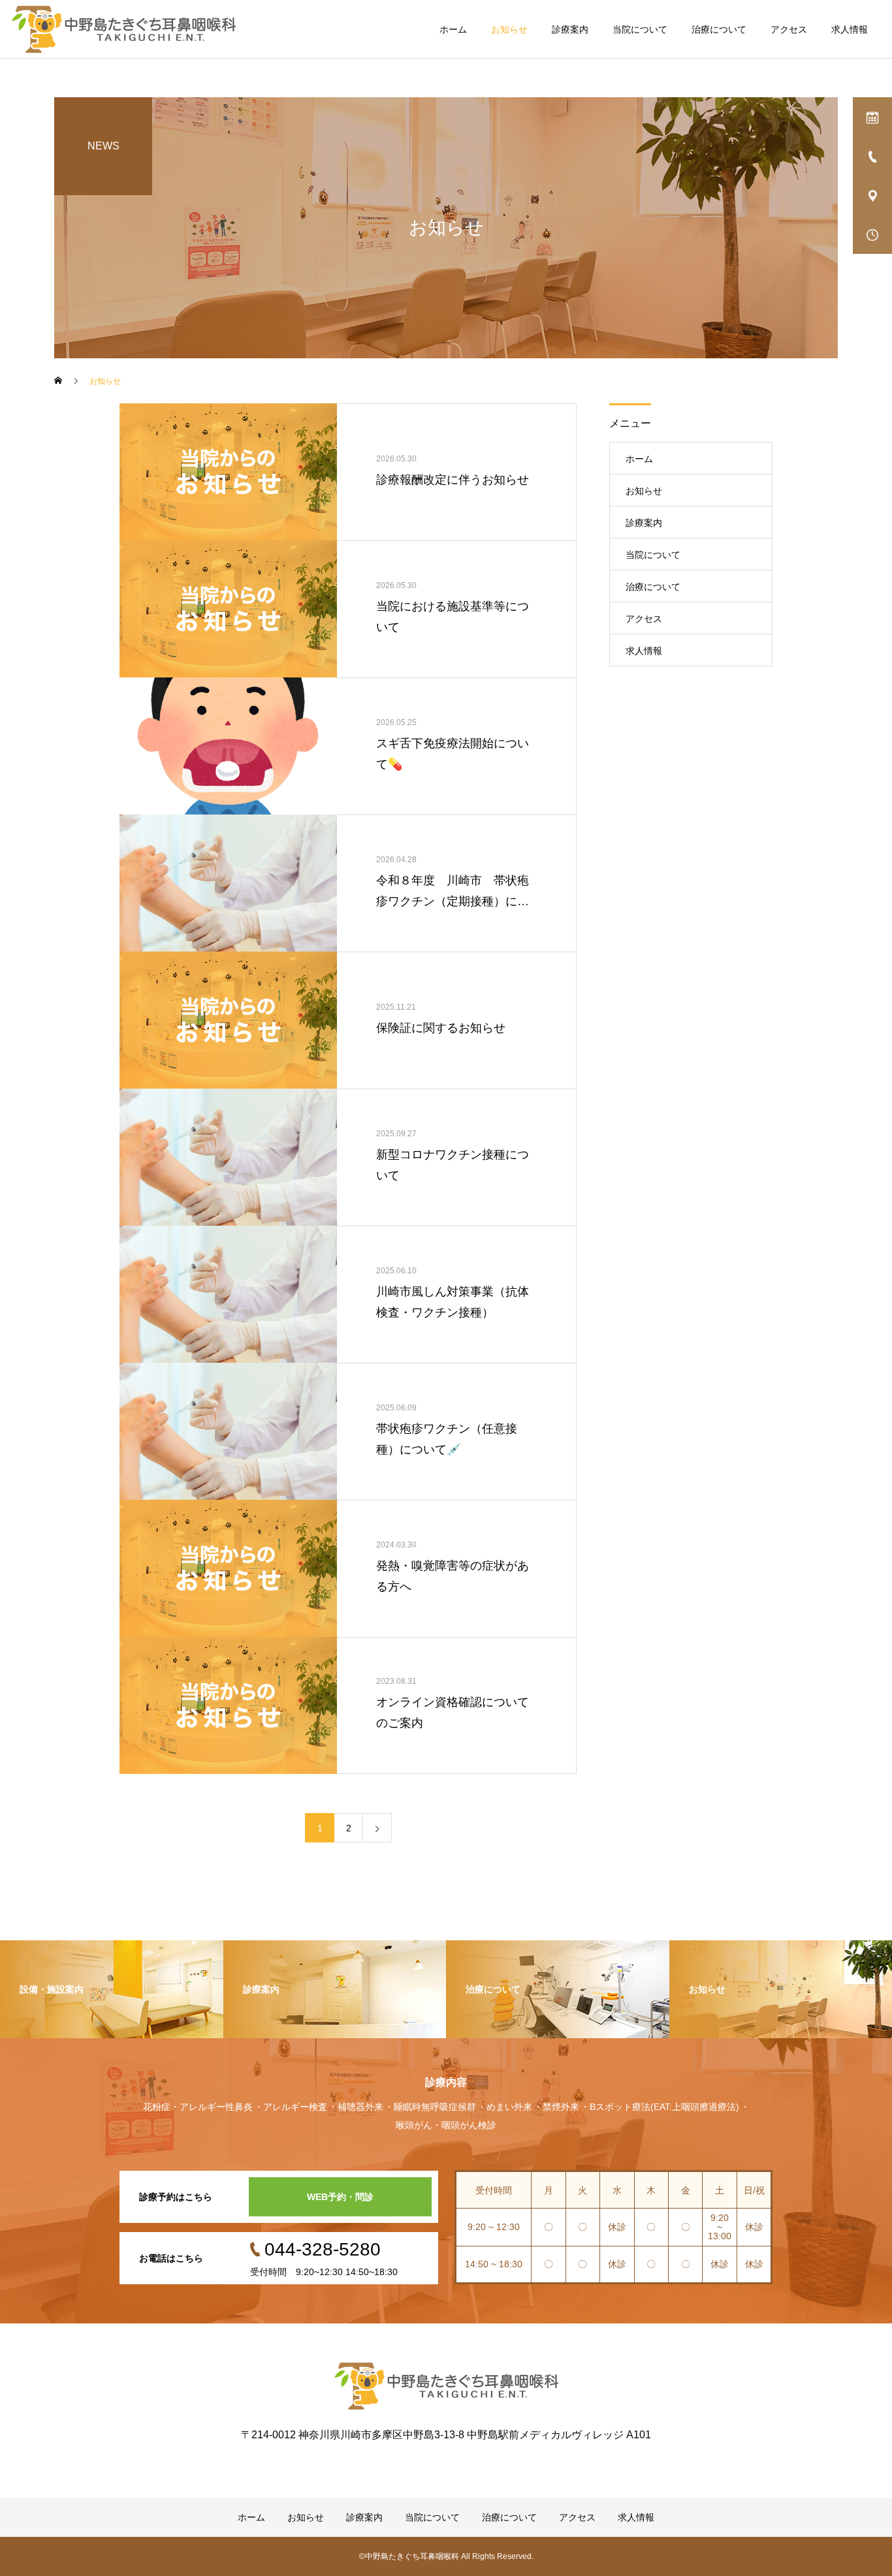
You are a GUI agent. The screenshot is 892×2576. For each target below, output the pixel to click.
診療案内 (570, 29)
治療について (719, 29)
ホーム (453, 29)
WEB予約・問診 (340, 2197)
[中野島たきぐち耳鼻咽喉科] (124, 29)
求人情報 (850, 29)
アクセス (789, 29)
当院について (640, 29)
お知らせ (509, 29)
